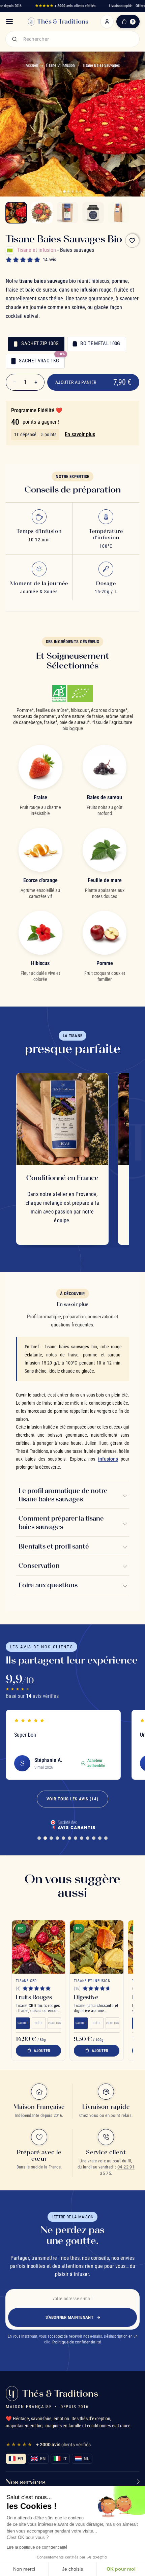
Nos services (26, 2482)
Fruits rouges (34, 1997)
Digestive (86, 1997)
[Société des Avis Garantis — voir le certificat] (72, 1824)
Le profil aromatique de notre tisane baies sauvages (63, 1495)
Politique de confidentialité (77, 2342)
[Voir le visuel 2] (42, 213)
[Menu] (9, 22)
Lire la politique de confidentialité (37, 2547)
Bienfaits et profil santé (54, 1546)
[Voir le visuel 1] (16, 213)
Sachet (23, 2023)
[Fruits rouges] (38, 1947)
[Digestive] (97, 1947)
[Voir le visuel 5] (119, 213)
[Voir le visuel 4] (93, 213)
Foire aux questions (48, 1585)
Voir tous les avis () (72, 1799)
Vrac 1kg (54, 2023)
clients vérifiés (65, 6)
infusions (108, 1459)
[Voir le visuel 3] (67, 213)
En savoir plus (80, 434)
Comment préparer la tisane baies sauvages (61, 1522)
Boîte (38, 2023)
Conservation (39, 1565)
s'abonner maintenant (69, 2317)
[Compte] (107, 22)
